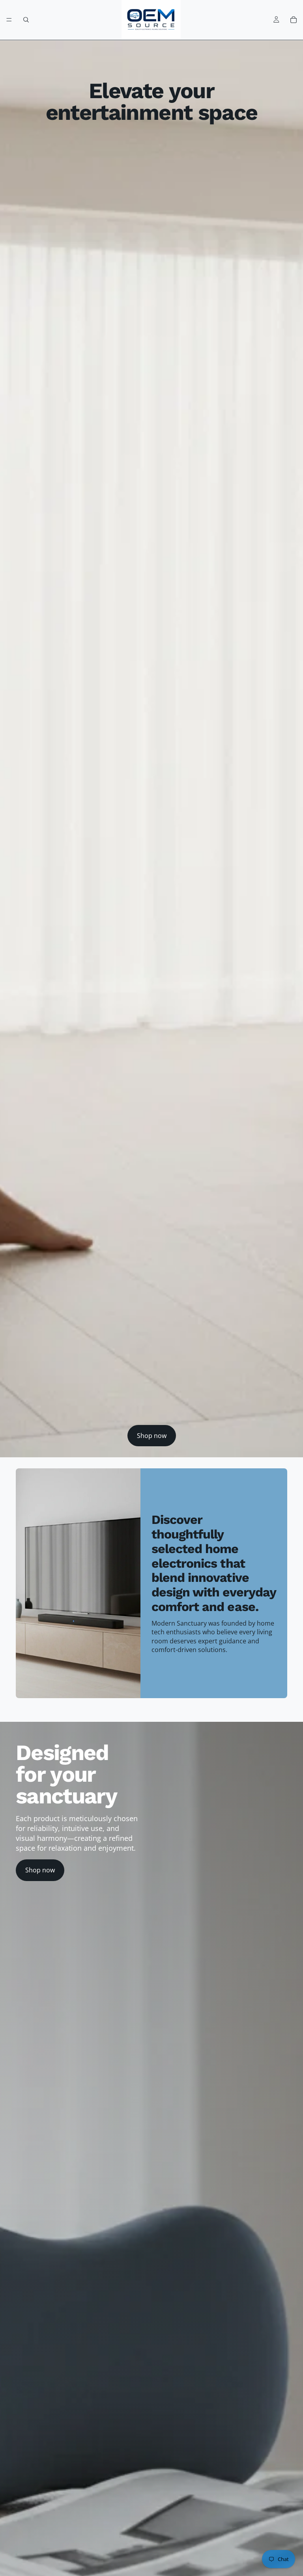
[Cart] (294, 20)
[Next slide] (279, 1714)
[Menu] (9, 20)
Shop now (152, 1436)
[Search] (26, 20)
